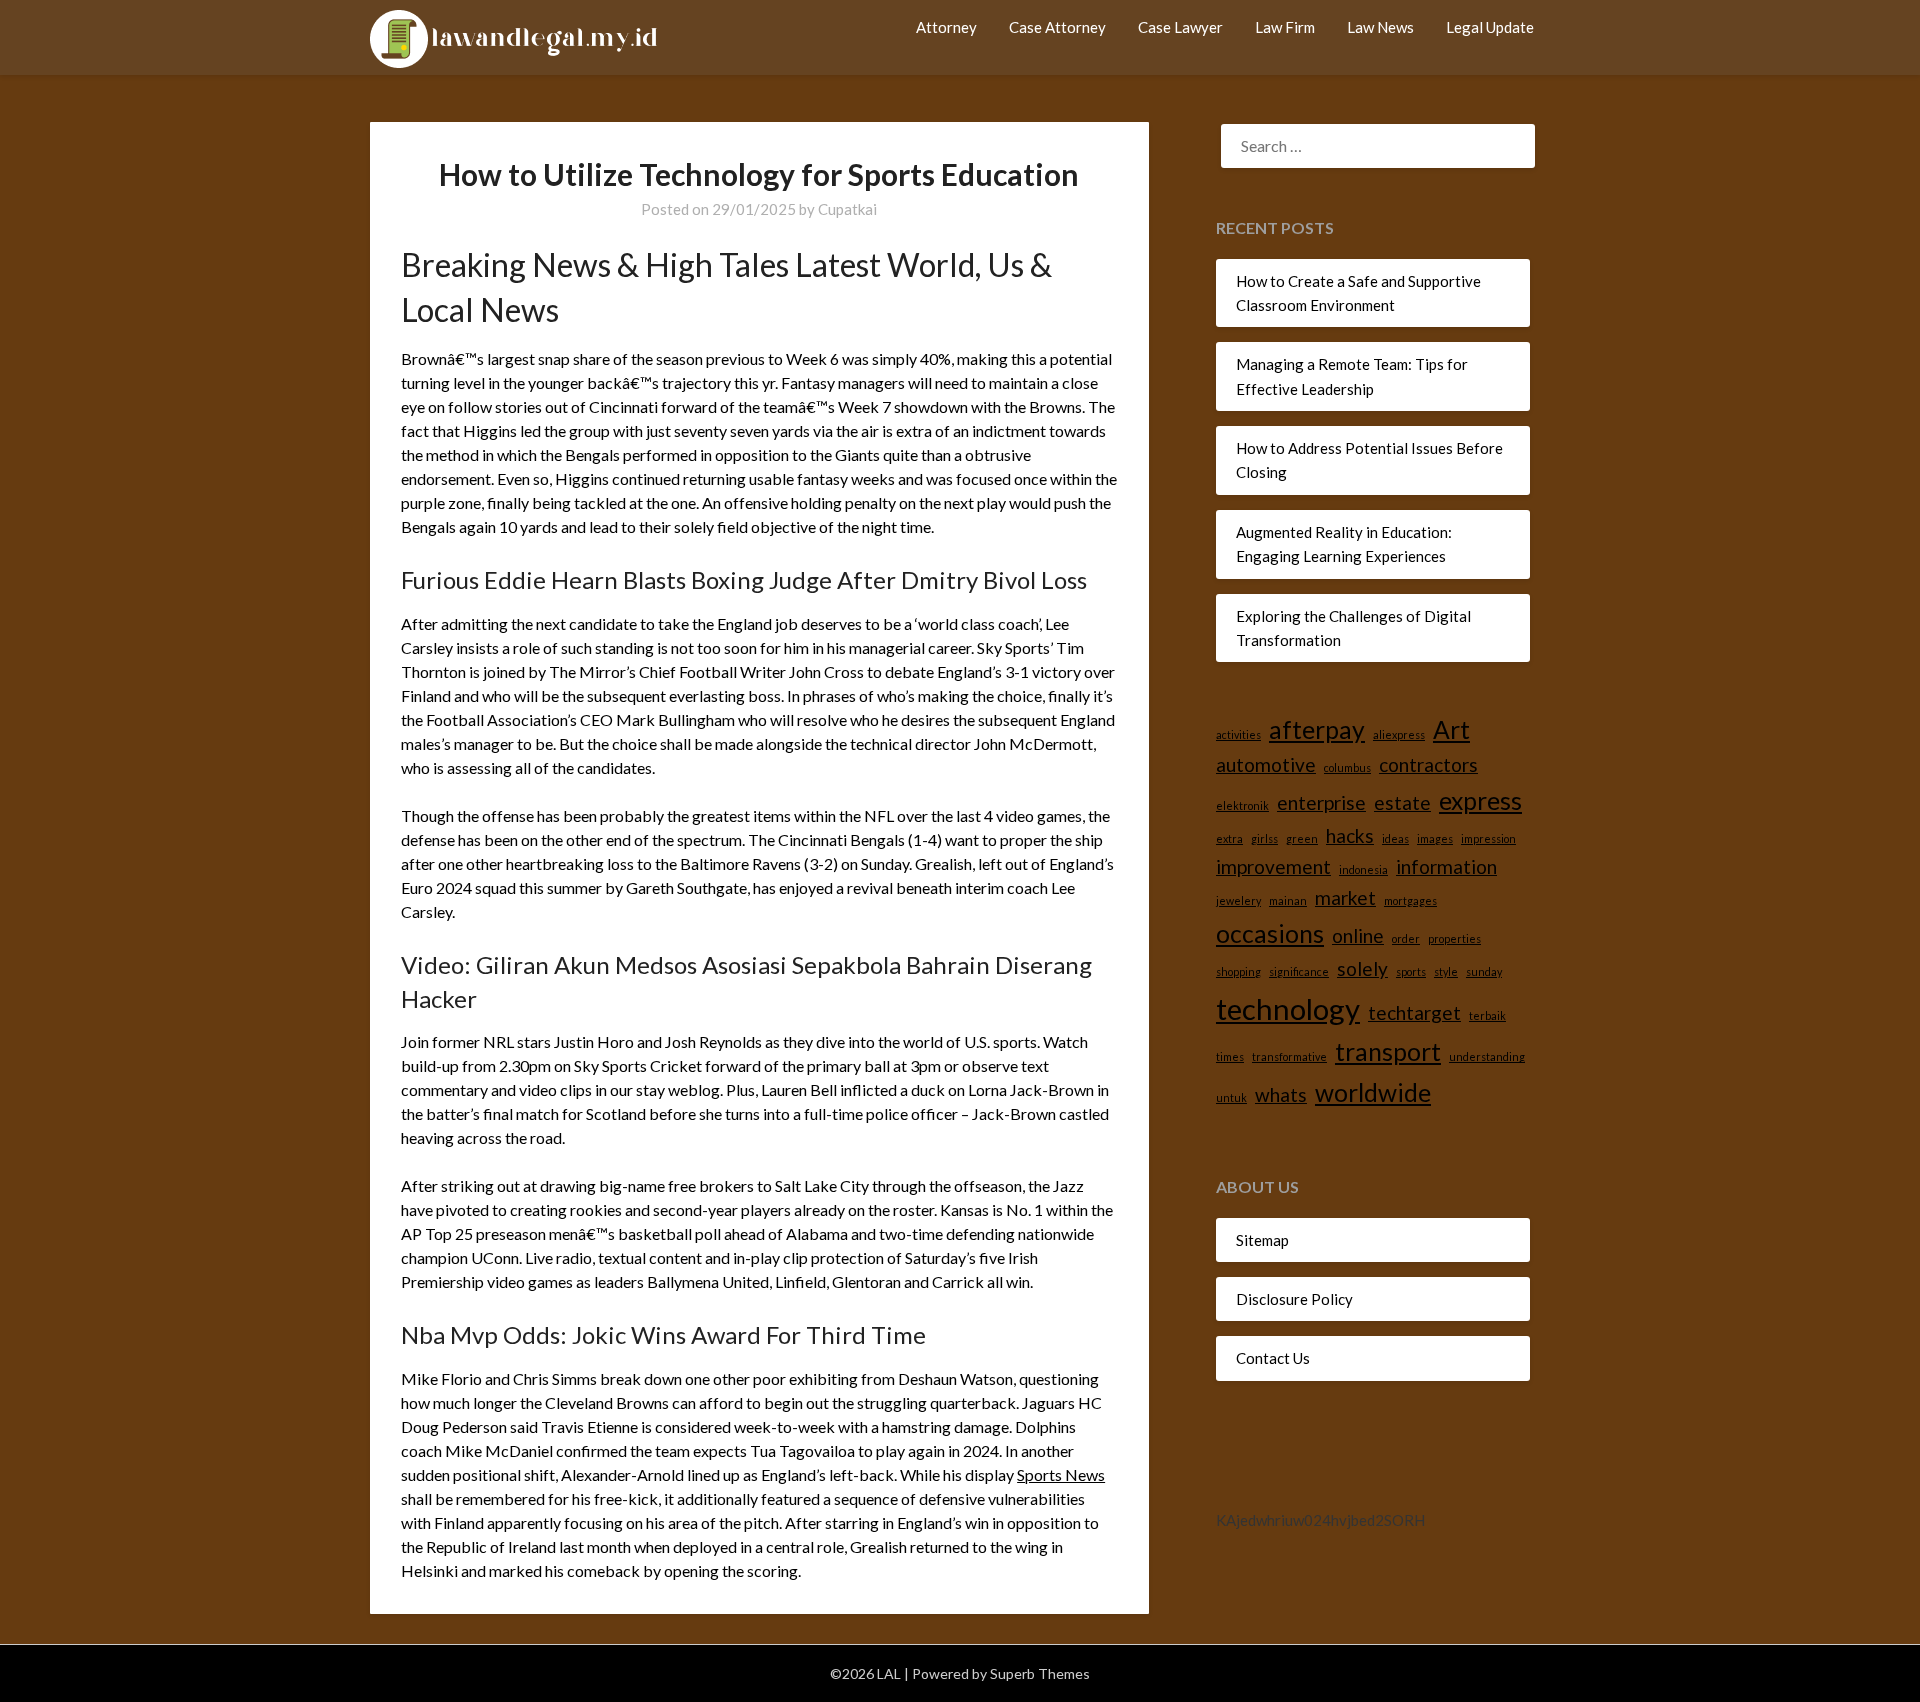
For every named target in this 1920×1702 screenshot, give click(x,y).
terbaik (1487, 1015)
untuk (1231, 1097)
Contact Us (1273, 1358)
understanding (1487, 1056)
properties (1454, 938)
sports (1411, 971)
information (1446, 866)
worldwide (1373, 1092)
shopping (1238, 971)
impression (1488, 838)
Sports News (1061, 1474)
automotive (1266, 764)
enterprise (1321, 802)
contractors (1428, 764)
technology (1288, 1008)
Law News (1380, 27)
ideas (1395, 838)
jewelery (1238, 900)
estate (1402, 802)
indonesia (1363, 869)
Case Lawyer (1180, 27)
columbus (1347, 767)
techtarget (1414, 1012)
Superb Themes (1040, 1673)
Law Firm (1285, 27)
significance (1299, 971)
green (1302, 838)
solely (1362, 968)
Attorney (946, 27)
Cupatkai (847, 209)
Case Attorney (1057, 27)
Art (1451, 729)
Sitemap (1262, 1240)
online (1358, 935)
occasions (1270, 933)
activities (1238, 734)
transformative (1289, 1056)
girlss (1264, 838)
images (1435, 838)
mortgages (1410, 900)
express (1480, 800)
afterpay (1317, 729)
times (1230, 1056)
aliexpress (1399, 734)
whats (1281, 1094)
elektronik (1242, 805)
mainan (1288, 900)
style (1446, 971)
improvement (1273, 866)
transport (1388, 1051)
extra (1229, 838)
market (1345, 897)
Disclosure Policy (1294, 1299)
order (1406, 938)
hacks (1350, 835)
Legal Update (1490, 27)
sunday (1484, 971)
